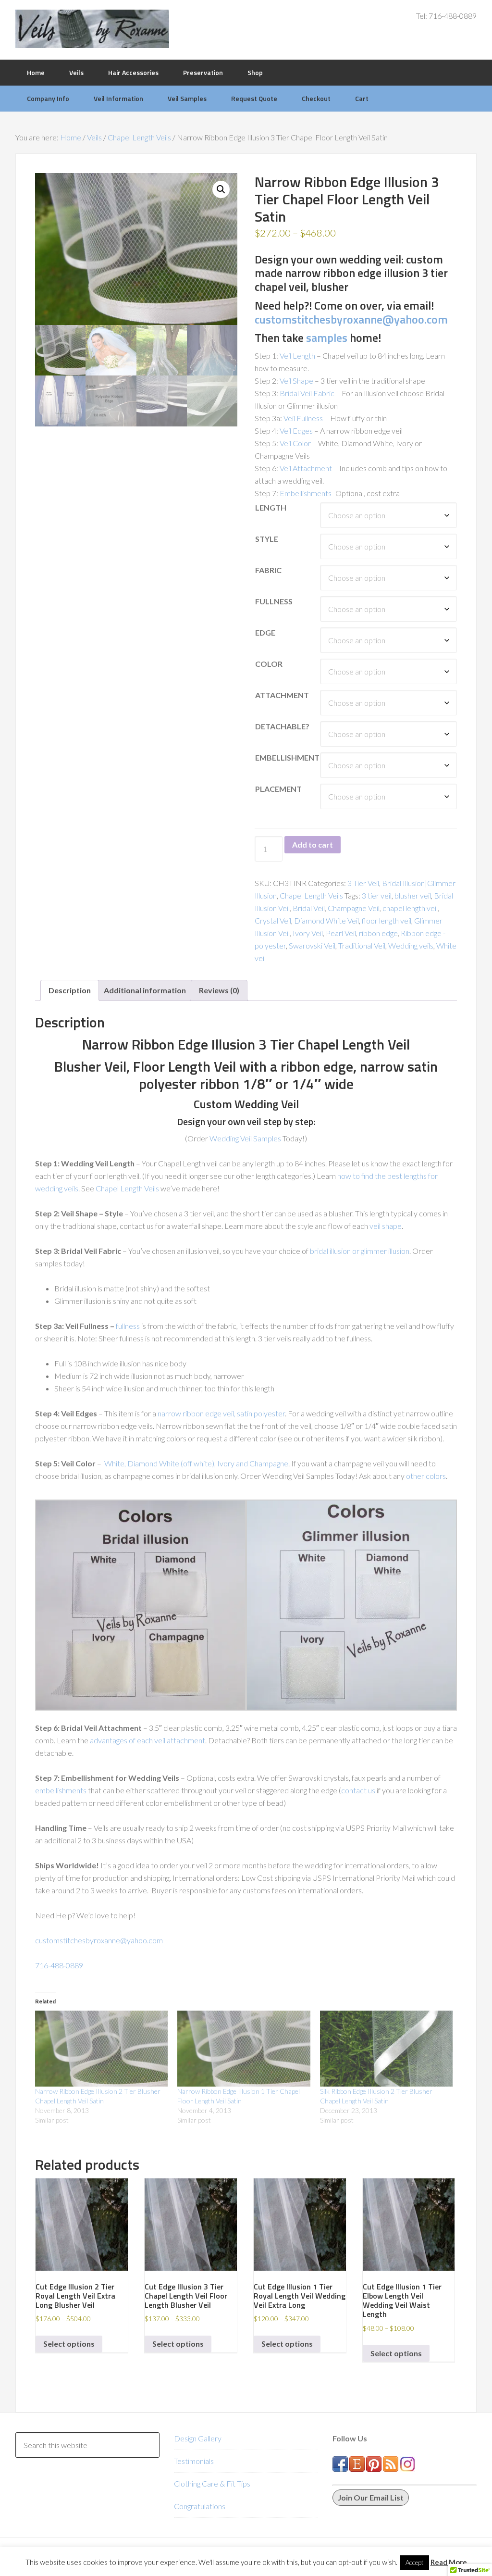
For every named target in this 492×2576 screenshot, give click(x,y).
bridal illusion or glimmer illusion (360, 1251)
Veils (94, 137)
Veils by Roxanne (92, 29)
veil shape (386, 1226)
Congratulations (200, 2506)
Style (267, 539)
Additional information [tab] (145, 990)
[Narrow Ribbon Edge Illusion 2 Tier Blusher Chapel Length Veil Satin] (101, 2049)
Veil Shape (296, 381)
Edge (265, 632)
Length (271, 507)
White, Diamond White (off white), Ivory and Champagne (196, 1463)
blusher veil (413, 895)
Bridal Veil (309, 908)
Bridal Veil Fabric (307, 393)
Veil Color (295, 443)
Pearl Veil (341, 933)
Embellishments (306, 493)
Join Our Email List (371, 2497)
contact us (358, 1790)
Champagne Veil (354, 908)
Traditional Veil (362, 945)
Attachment (282, 695)
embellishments (61, 1790)
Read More (449, 2562)
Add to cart (313, 844)
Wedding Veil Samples (245, 1138)
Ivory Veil (308, 933)
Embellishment (287, 757)
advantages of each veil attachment (148, 1740)
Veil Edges (296, 431)
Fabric (268, 570)
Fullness (274, 601)
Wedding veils (411, 945)
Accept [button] (414, 2563)
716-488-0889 (59, 1965)
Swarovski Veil (312, 945)
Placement (278, 789)
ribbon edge (378, 933)
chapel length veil (410, 908)
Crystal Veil (273, 920)
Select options (69, 2344)
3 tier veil (377, 895)
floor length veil (387, 920)
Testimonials (194, 2461)
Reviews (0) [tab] (219, 990)
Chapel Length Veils (139, 137)
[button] (221, 189)
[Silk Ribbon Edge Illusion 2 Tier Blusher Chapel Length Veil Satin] (386, 2049)
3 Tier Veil (363, 883)
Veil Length (297, 356)
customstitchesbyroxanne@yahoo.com (351, 319)
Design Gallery (198, 2438)
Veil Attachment (306, 468)
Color (269, 664)
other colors (426, 1476)
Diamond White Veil (326, 920)
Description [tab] (70, 990)
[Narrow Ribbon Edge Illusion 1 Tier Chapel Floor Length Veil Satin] (244, 2049)
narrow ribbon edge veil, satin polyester (221, 1413)
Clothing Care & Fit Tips (212, 2483)
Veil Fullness (303, 418)
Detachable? (282, 726)
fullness (128, 1326)
